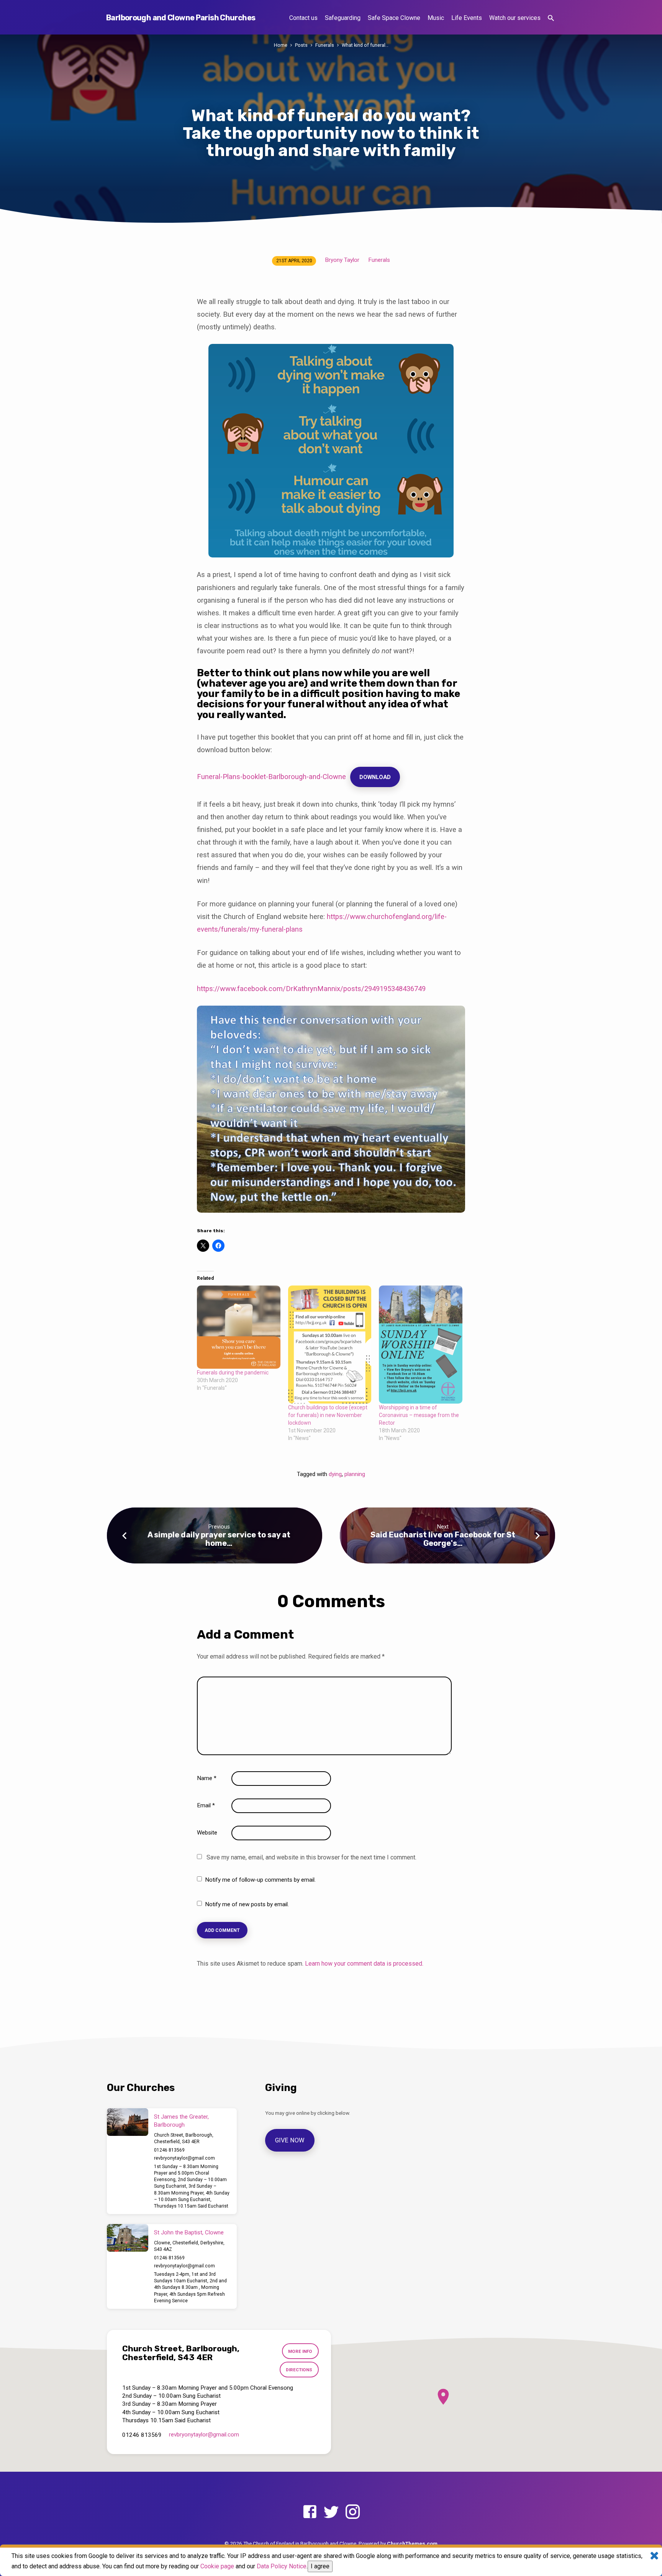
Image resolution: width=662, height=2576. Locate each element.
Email (206, 1805)
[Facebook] (310, 2512)
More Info (300, 2351)
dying (335, 1474)
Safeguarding (343, 18)
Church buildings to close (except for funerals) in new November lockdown (328, 1415)
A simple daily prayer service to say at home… (219, 1539)
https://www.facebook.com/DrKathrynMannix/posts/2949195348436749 (311, 989)
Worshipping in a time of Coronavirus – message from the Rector (419, 1415)
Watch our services (515, 18)
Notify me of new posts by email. (247, 1904)
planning (355, 1474)
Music (436, 18)
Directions (299, 2370)
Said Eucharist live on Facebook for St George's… (443, 1539)
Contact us (303, 18)
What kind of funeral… (365, 45)
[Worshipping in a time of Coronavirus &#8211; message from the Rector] (421, 1345)
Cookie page (217, 2566)
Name (207, 1778)
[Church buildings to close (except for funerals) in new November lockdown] (330, 1345)
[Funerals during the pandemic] (239, 1327)
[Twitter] (331, 2512)
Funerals (325, 45)
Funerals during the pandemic (233, 1373)
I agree (320, 2566)
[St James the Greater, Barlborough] (128, 2122)
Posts (301, 45)
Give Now (290, 2140)
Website (207, 1833)
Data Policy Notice (282, 2566)
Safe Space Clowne (394, 18)
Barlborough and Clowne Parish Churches (181, 18)
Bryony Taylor (342, 260)
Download (375, 777)
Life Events (467, 18)
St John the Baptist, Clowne (189, 2232)
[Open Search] (551, 18)
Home (281, 45)
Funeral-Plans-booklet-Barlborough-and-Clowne (271, 777)
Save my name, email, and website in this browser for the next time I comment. (311, 1857)
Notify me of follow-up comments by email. (260, 1880)
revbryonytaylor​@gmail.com (184, 2158)
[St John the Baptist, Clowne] (128, 2238)
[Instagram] (353, 2512)
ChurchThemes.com (412, 2543)
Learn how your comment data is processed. (364, 1964)
